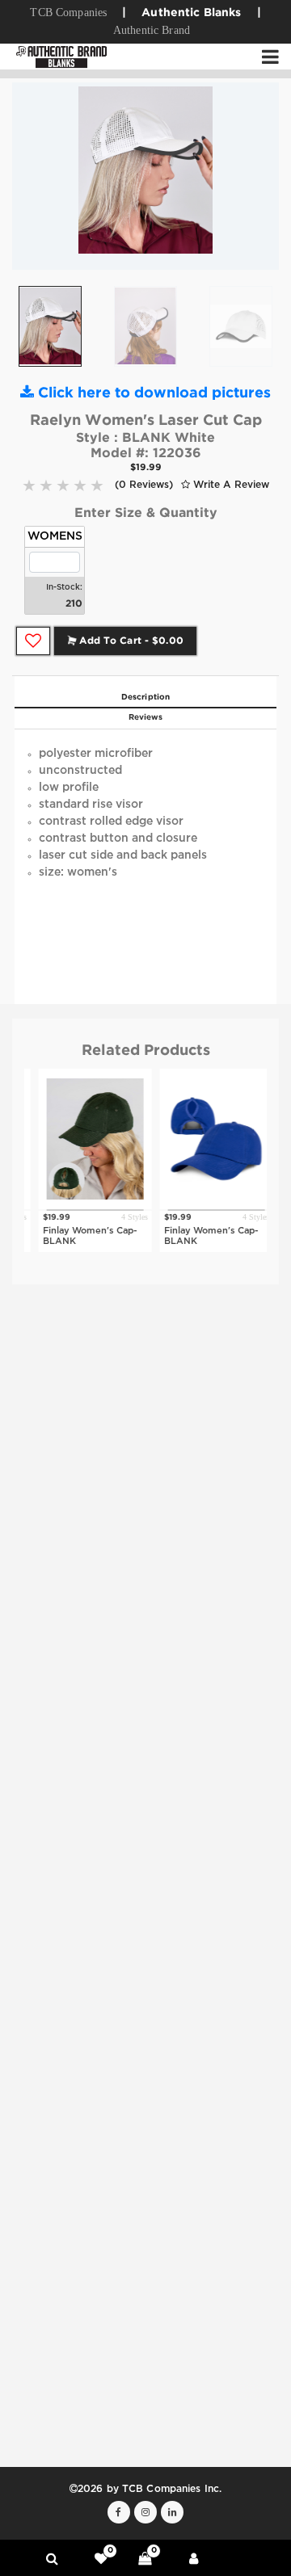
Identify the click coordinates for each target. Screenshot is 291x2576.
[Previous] (36, 176)
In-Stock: (64, 588)
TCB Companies (68, 13)
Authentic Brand (152, 30)
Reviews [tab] (146, 718)
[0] (101, 2558)
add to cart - (129, 641)
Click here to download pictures (152, 393)
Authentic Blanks (191, 13)
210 (74, 604)
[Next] (255, 176)
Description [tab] (145, 698)
